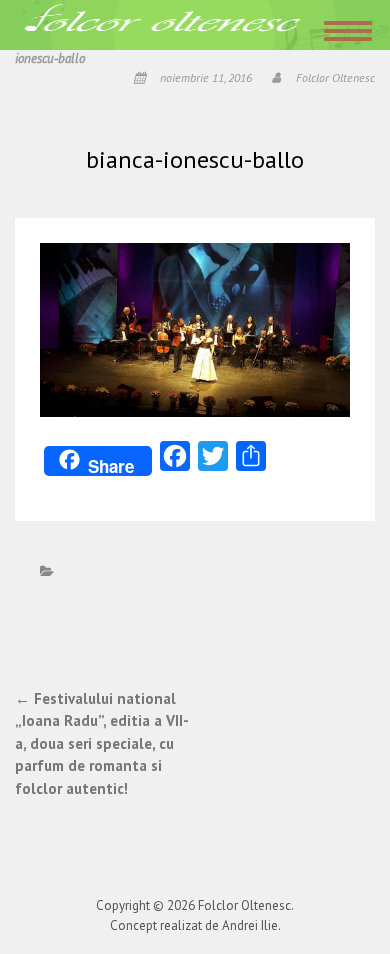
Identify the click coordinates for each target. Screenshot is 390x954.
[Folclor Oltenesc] (162, 23)
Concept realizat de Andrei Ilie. (195, 925)
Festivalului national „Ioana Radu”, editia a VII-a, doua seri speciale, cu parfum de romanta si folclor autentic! (102, 743)
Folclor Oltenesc (335, 77)
